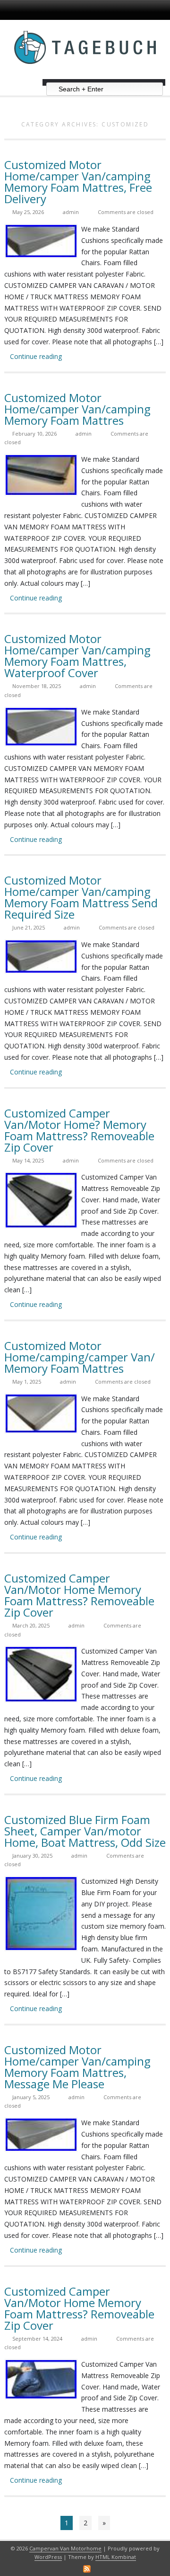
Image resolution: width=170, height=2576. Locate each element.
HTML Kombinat (116, 2557)
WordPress (48, 2557)
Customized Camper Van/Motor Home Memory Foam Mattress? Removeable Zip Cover (79, 1595)
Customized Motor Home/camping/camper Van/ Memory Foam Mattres (80, 1357)
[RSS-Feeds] (87, 2569)
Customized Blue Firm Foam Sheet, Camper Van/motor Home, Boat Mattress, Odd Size (85, 1831)
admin (71, 212)
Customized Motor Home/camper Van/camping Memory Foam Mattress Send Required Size (81, 897)
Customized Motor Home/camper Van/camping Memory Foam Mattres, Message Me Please (77, 2067)
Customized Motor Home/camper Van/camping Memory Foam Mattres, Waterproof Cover (77, 656)
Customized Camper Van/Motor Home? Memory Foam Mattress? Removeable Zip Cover (79, 1130)
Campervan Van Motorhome (65, 2548)
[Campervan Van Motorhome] (85, 76)
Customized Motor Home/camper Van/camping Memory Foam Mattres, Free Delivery (78, 182)
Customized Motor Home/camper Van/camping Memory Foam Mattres (77, 409)
